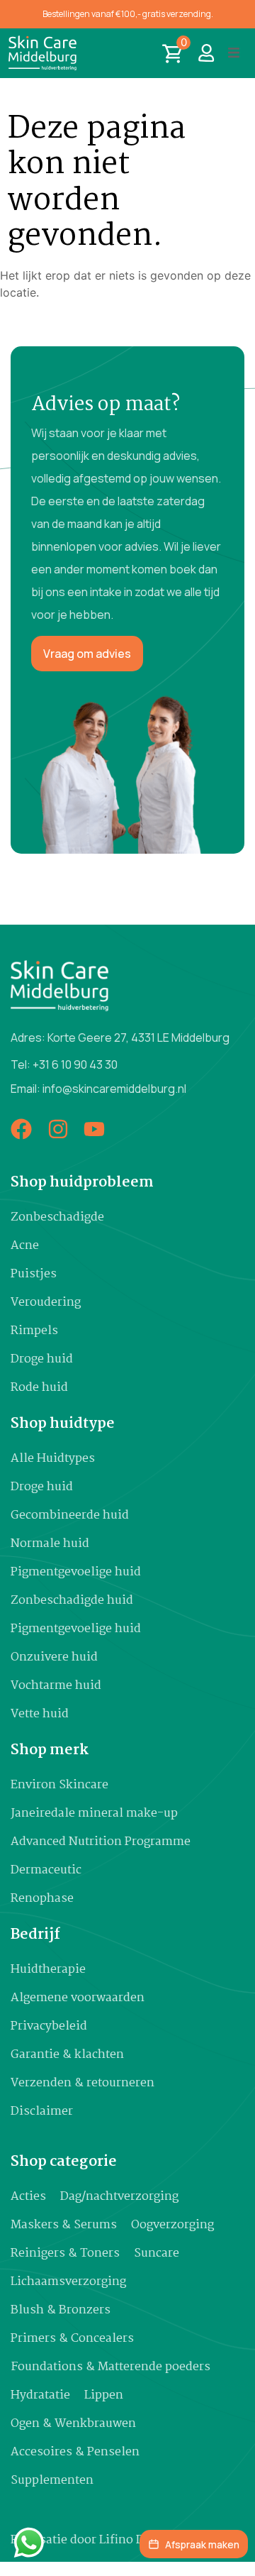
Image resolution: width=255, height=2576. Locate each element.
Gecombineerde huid (70, 1515)
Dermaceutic (46, 1870)
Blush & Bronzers (61, 2310)
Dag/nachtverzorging (119, 2197)
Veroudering (46, 1303)
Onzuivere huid (54, 1657)
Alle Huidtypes (53, 1459)
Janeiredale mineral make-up (94, 1813)
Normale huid (50, 1544)
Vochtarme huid (56, 1686)
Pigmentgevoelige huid (76, 1572)
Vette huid (40, 1714)
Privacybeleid (49, 2026)
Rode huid (39, 1388)
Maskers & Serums (64, 2225)
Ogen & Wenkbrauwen (73, 2424)
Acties (28, 2197)
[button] (234, 53)
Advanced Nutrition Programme (101, 1842)
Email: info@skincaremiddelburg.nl (98, 1089)
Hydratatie (40, 2395)
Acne (25, 1246)
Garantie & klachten (67, 2055)
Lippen (104, 2395)
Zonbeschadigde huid (72, 1601)
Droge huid (42, 1359)
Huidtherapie (48, 1970)
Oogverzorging (172, 2225)
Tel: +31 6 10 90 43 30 (64, 1064)
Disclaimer (42, 2112)
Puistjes (34, 1274)
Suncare (157, 2253)
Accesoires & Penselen (75, 2452)
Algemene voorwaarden (78, 1998)
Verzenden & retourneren (83, 2083)
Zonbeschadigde (57, 1217)
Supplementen (52, 2481)
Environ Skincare (59, 1785)
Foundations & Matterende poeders (110, 2367)
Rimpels (34, 1331)
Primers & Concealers (72, 2339)
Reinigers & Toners (65, 2253)
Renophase (42, 1899)
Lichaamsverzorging (68, 2282)
